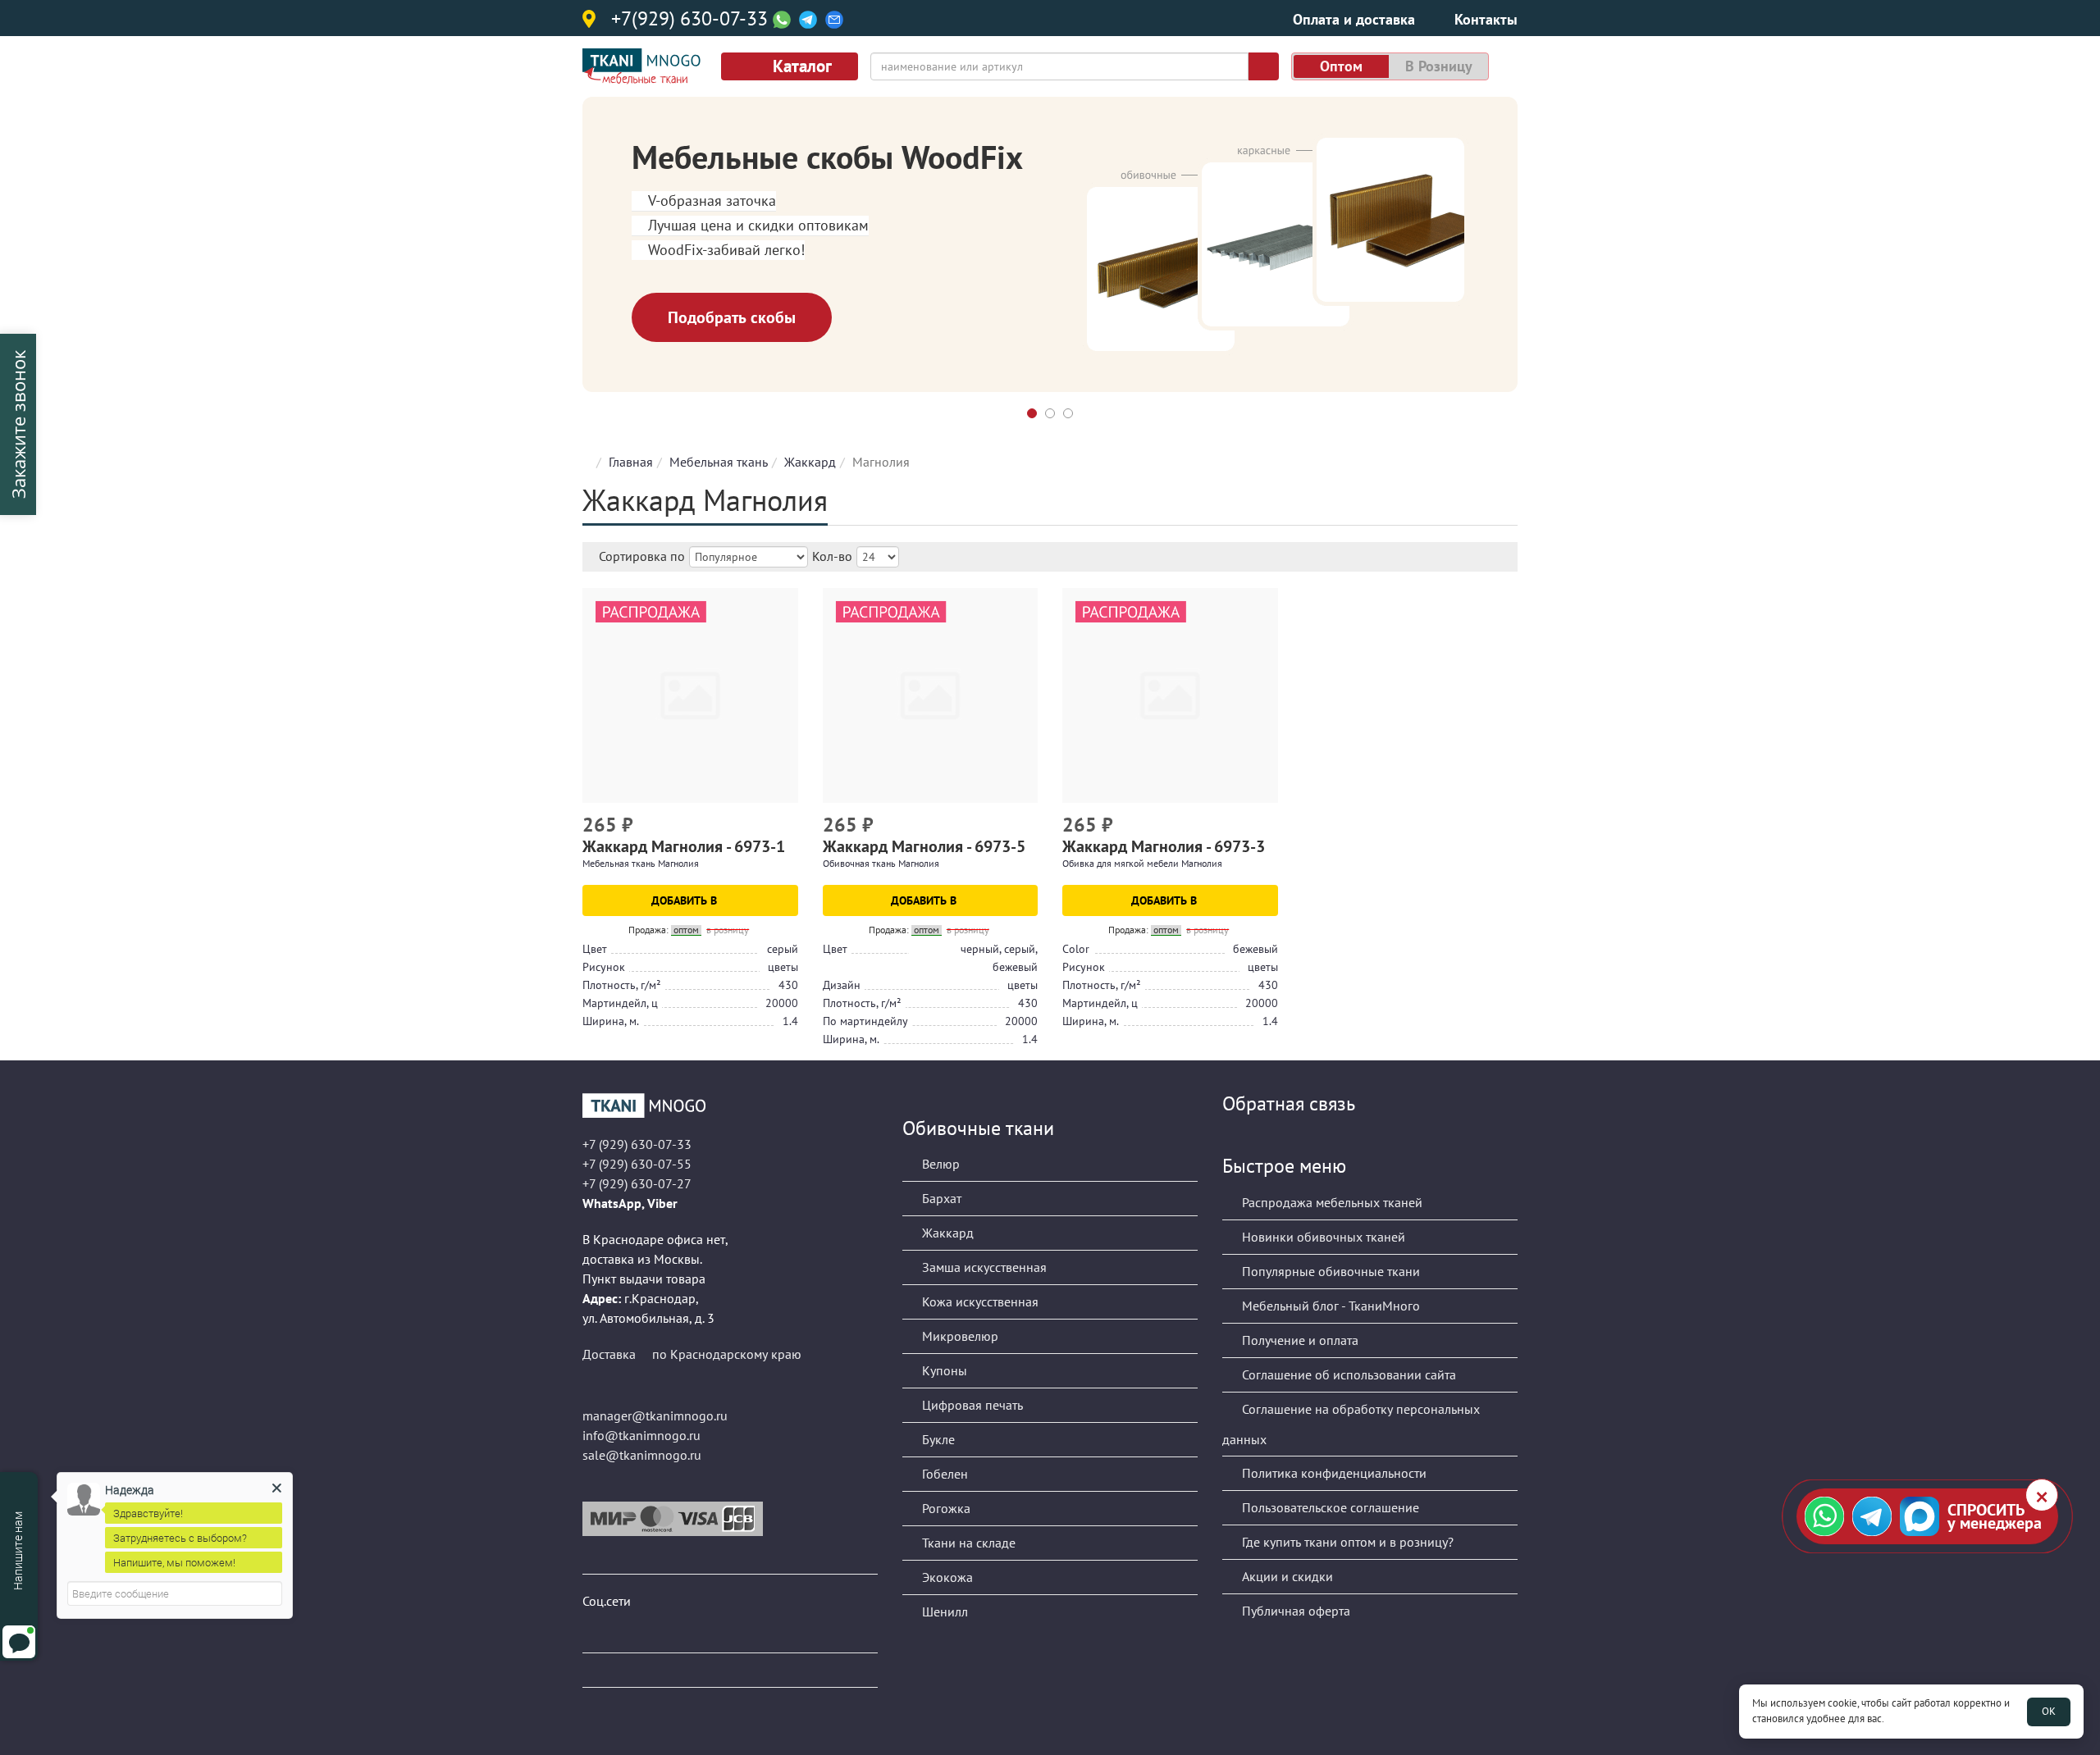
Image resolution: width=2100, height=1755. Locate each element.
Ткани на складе (967, 1543)
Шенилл (943, 1611)
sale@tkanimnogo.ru (642, 1455)
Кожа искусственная (979, 1301)
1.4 (790, 1021)
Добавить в (686, 900)
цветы (783, 967)
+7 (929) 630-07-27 (637, 1183)
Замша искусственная (983, 1267)
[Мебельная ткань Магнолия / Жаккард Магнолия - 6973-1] (690, 696)
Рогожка (945, 1508)
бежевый (1255, 949)
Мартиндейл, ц (620, 1003)
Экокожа (946, 1577)
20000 (782, 1003)
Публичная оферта (1294, 1611)
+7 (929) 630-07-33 (637, 1144)
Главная (631, 462)
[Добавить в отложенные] (788, 827)
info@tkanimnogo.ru (641, 1435)
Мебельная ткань (719, 462)
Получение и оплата (1299, 1340)
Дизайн (842, 985)
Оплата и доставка (1354, 19)
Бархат (940, 1198)
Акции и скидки (1286, 1576)
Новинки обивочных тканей (1322, 1237)
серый (783, 949)
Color (1076, 949)
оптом (1341, 66)
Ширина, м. (611, 1021)
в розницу (1439, 66)
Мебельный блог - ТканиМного (1329, 1306)
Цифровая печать (971, 1405)
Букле (937, 1439)
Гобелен (943, 1474)
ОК (2049, 1711)
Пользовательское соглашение (1329, 1507)
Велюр (939, 1164)
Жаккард (810, 462)
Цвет (595, 949)
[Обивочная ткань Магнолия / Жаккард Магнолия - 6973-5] (931, 696)
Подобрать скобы (732, 317)
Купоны (943, 1370)
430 (788, 985)
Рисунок (604, 967)
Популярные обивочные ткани (1329, 1271)
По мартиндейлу (865, 1021)
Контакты (1486, 19)
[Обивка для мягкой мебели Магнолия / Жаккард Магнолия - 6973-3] (1170, 696)
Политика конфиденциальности (1333, 1473)
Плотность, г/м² (622, 985)
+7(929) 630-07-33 (689, 20)
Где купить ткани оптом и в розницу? (1346, 1542)
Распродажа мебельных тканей (1331, 1202)
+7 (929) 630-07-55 (637, 1164)
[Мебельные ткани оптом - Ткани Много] (730, 1105)
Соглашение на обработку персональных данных (1351, 1424)
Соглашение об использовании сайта (1347, 1374)
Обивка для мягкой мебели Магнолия (1142, 863)
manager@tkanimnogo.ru (655, 1415)
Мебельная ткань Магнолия (641, 863)
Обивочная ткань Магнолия (881, 863)
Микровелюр (959, 1336)
